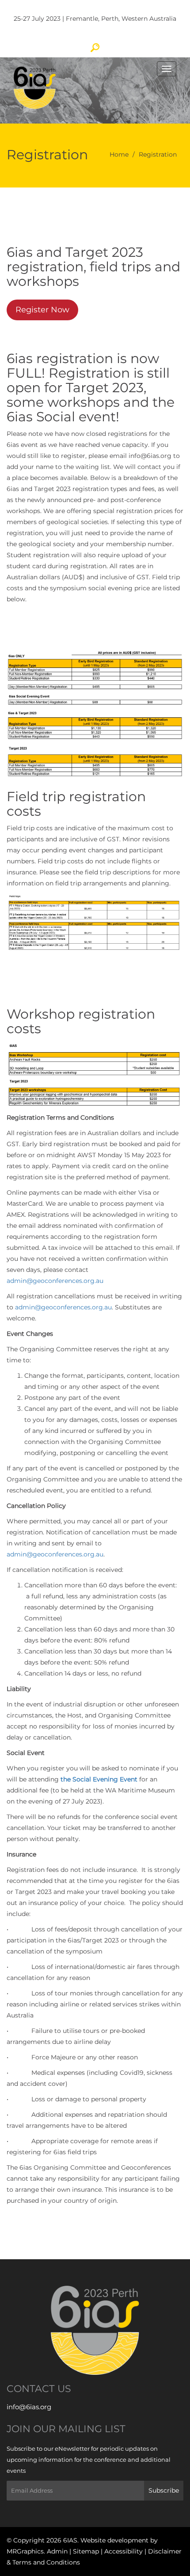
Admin (58, 2551)
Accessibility (124, 2551)
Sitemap (87, 2551)
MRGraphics (25, 2551)
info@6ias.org (29, 2407)
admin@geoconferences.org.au (55, 1281)
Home (119, 154)
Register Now (42, 310)
